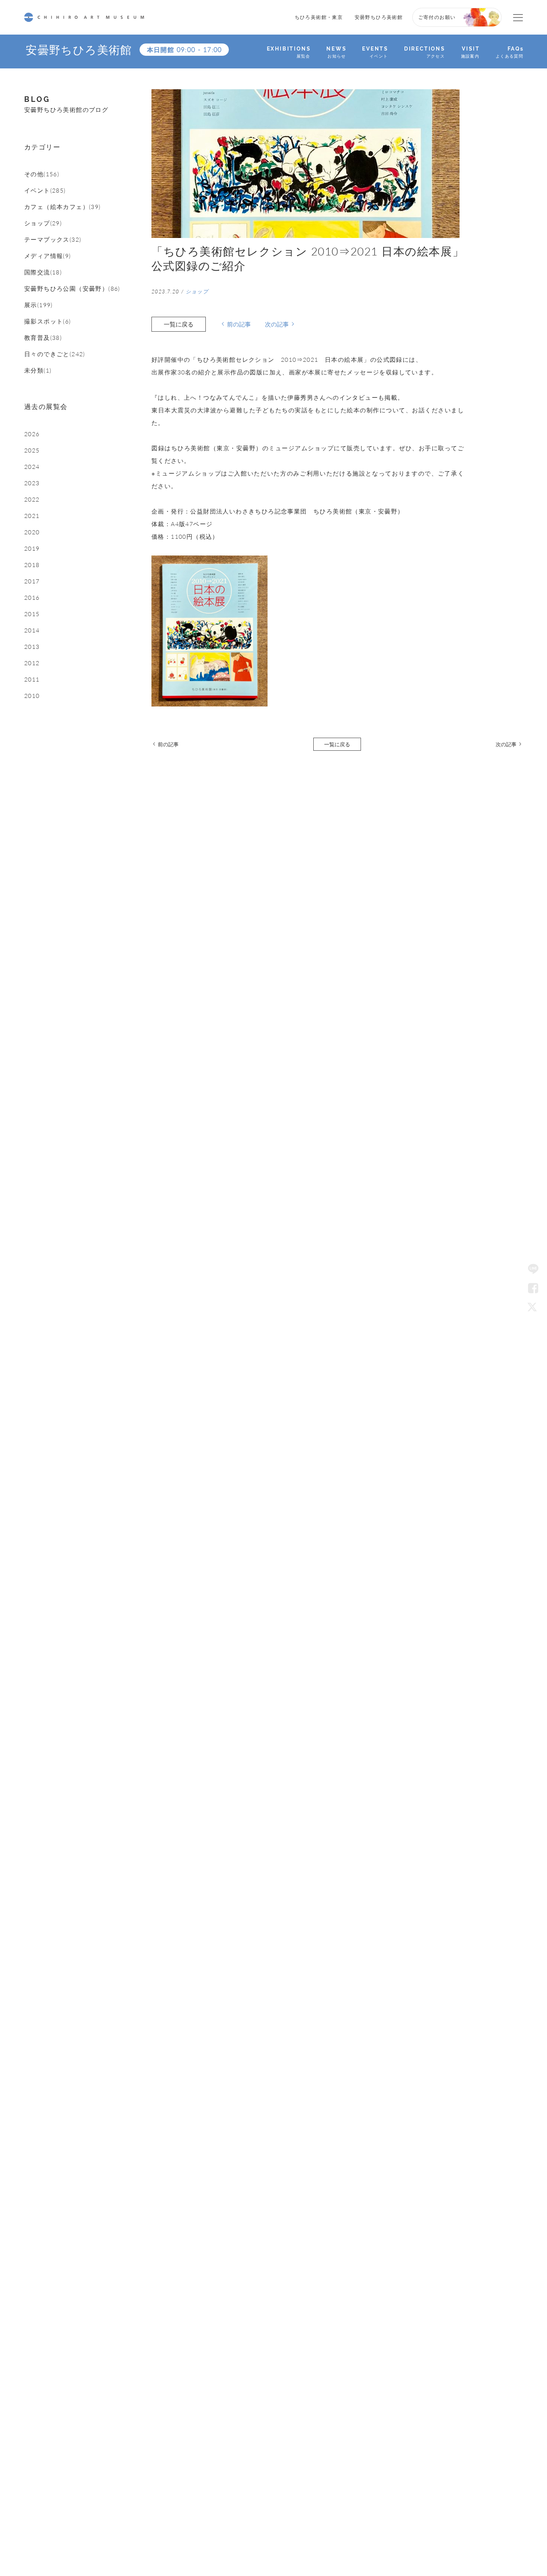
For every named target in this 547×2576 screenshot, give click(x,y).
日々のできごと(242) (55, 354)
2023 (32, 483)
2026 (32, 434)
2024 (32, 467)
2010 (32, 696)
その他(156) (42, 174)
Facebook (533, 1288)
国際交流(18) (43, 272)
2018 (32, 565)
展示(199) (39, 305)
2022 (32, 499)
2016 (32, 598)
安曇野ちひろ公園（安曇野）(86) (72, 289)
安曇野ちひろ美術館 (379, 17)
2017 (32, 581)
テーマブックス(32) (53, 239)
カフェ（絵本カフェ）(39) (63, 207)
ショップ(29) (43, 223)
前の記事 (239, 324)
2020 (32, 532)
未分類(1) (38, 370)
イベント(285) (45, 190)
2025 (32, 450)
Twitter (533, 1307)
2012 (32, 663)
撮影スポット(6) (48, 321)
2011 (32, 679)
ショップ (197, 291)
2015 (32, 614)
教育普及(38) (43, 338)
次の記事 (277, 324)
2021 (32, 516)
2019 (32, 548)
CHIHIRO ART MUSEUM (84, 17)
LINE (533, 1269)
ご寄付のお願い (437, 17)
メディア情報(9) (48, 256)
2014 (32, 630)
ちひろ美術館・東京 (319, 17)
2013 (32, 647)
